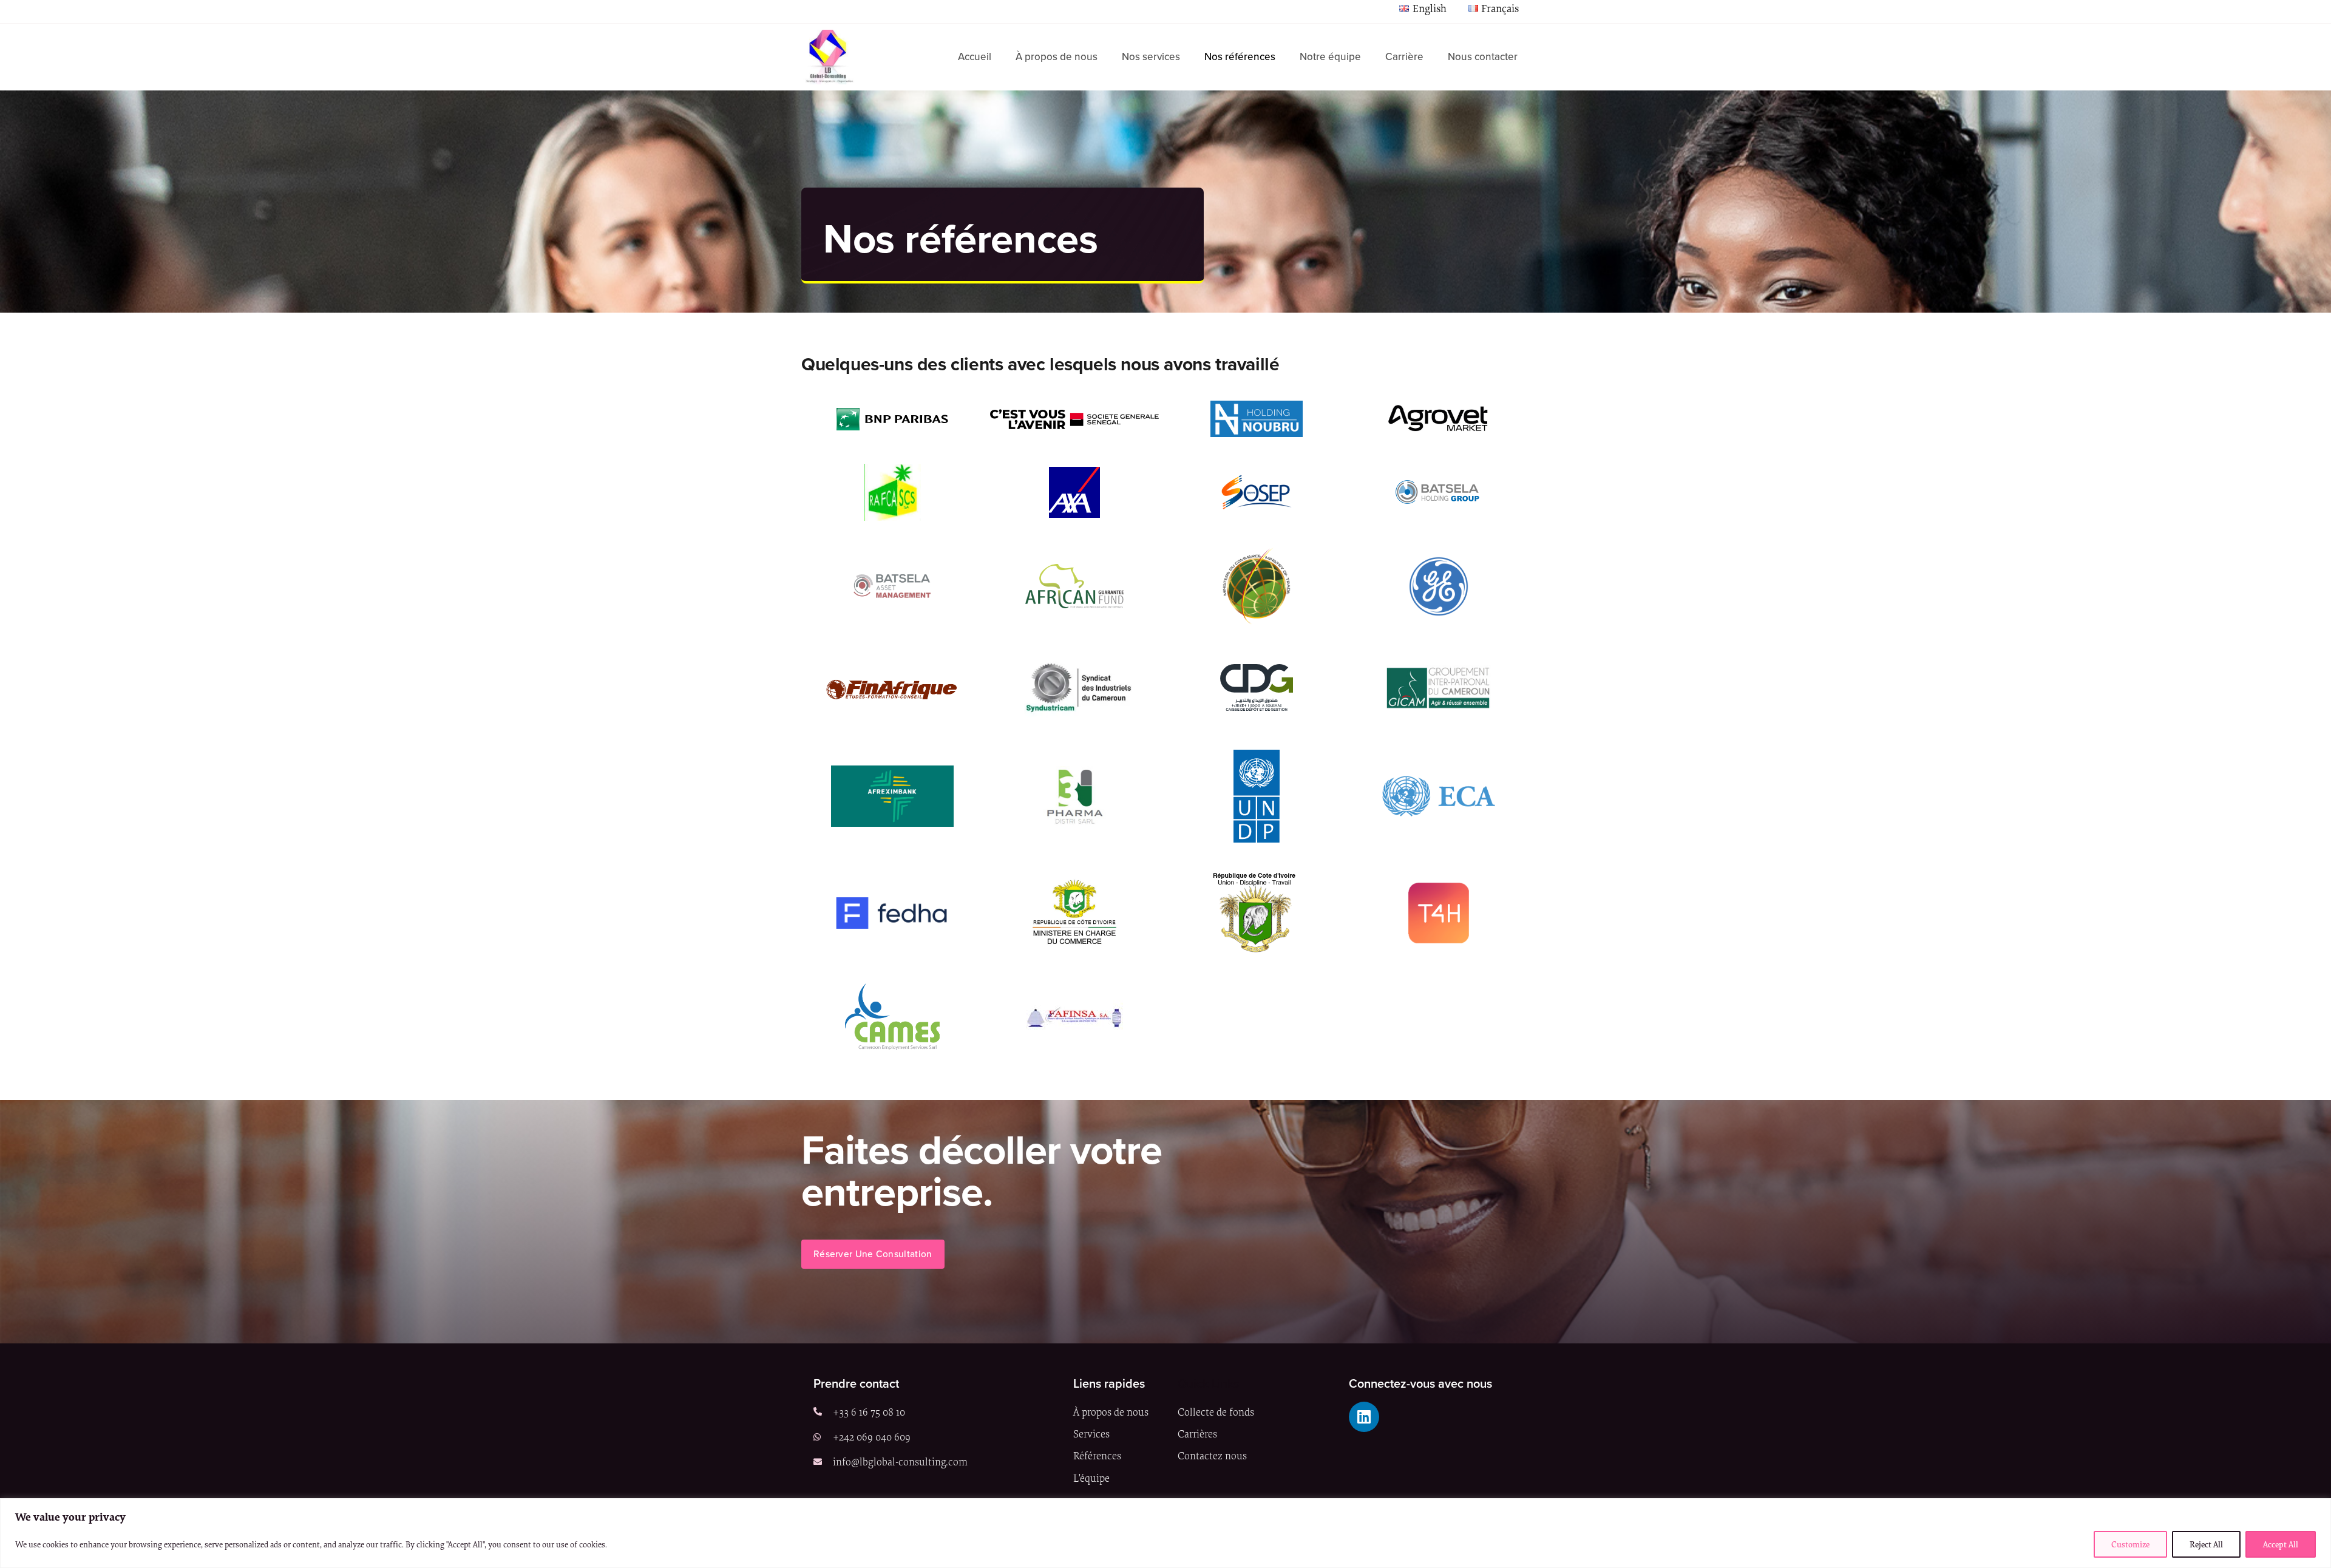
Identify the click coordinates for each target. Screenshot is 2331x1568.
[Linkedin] (1364, 1417)
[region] (1165, 1533)
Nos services (1151, 57)
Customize (2130, 1544)
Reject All (2206, 1544)
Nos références (1240, 57)
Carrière (1404, 57)
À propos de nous (1057, 57)
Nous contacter (1483, 57)
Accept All (2281, 1544)
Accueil (975, 57)
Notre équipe (1330, 57)
